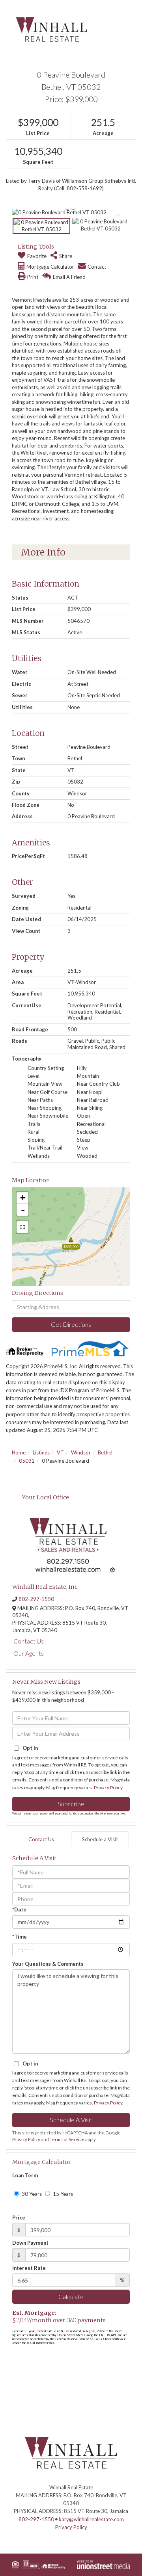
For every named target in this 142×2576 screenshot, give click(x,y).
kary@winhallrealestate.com (91, 2519)
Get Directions (71, 1324)
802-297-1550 (36, 1599)
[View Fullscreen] (22, 1227)
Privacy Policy (108, 1788)
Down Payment (30, 2243)
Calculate (71, 2296)
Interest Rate (29, 2268)
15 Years (62, 2194)
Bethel (105, 1452)
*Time (20, 1937)
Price (19, 2218)
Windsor (81, 1452)
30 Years (31, 2194)
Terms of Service (67, 2139)
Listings (41, 1452)
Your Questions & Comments (48, 1964)
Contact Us (29, 1641)
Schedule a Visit (100, 1839)
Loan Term (25, 2175)
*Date (19, 1909)
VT (60, 1452)
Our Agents (29, 1653)
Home (19, 1452)
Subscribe (71, 1804)
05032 (27, 1461)
